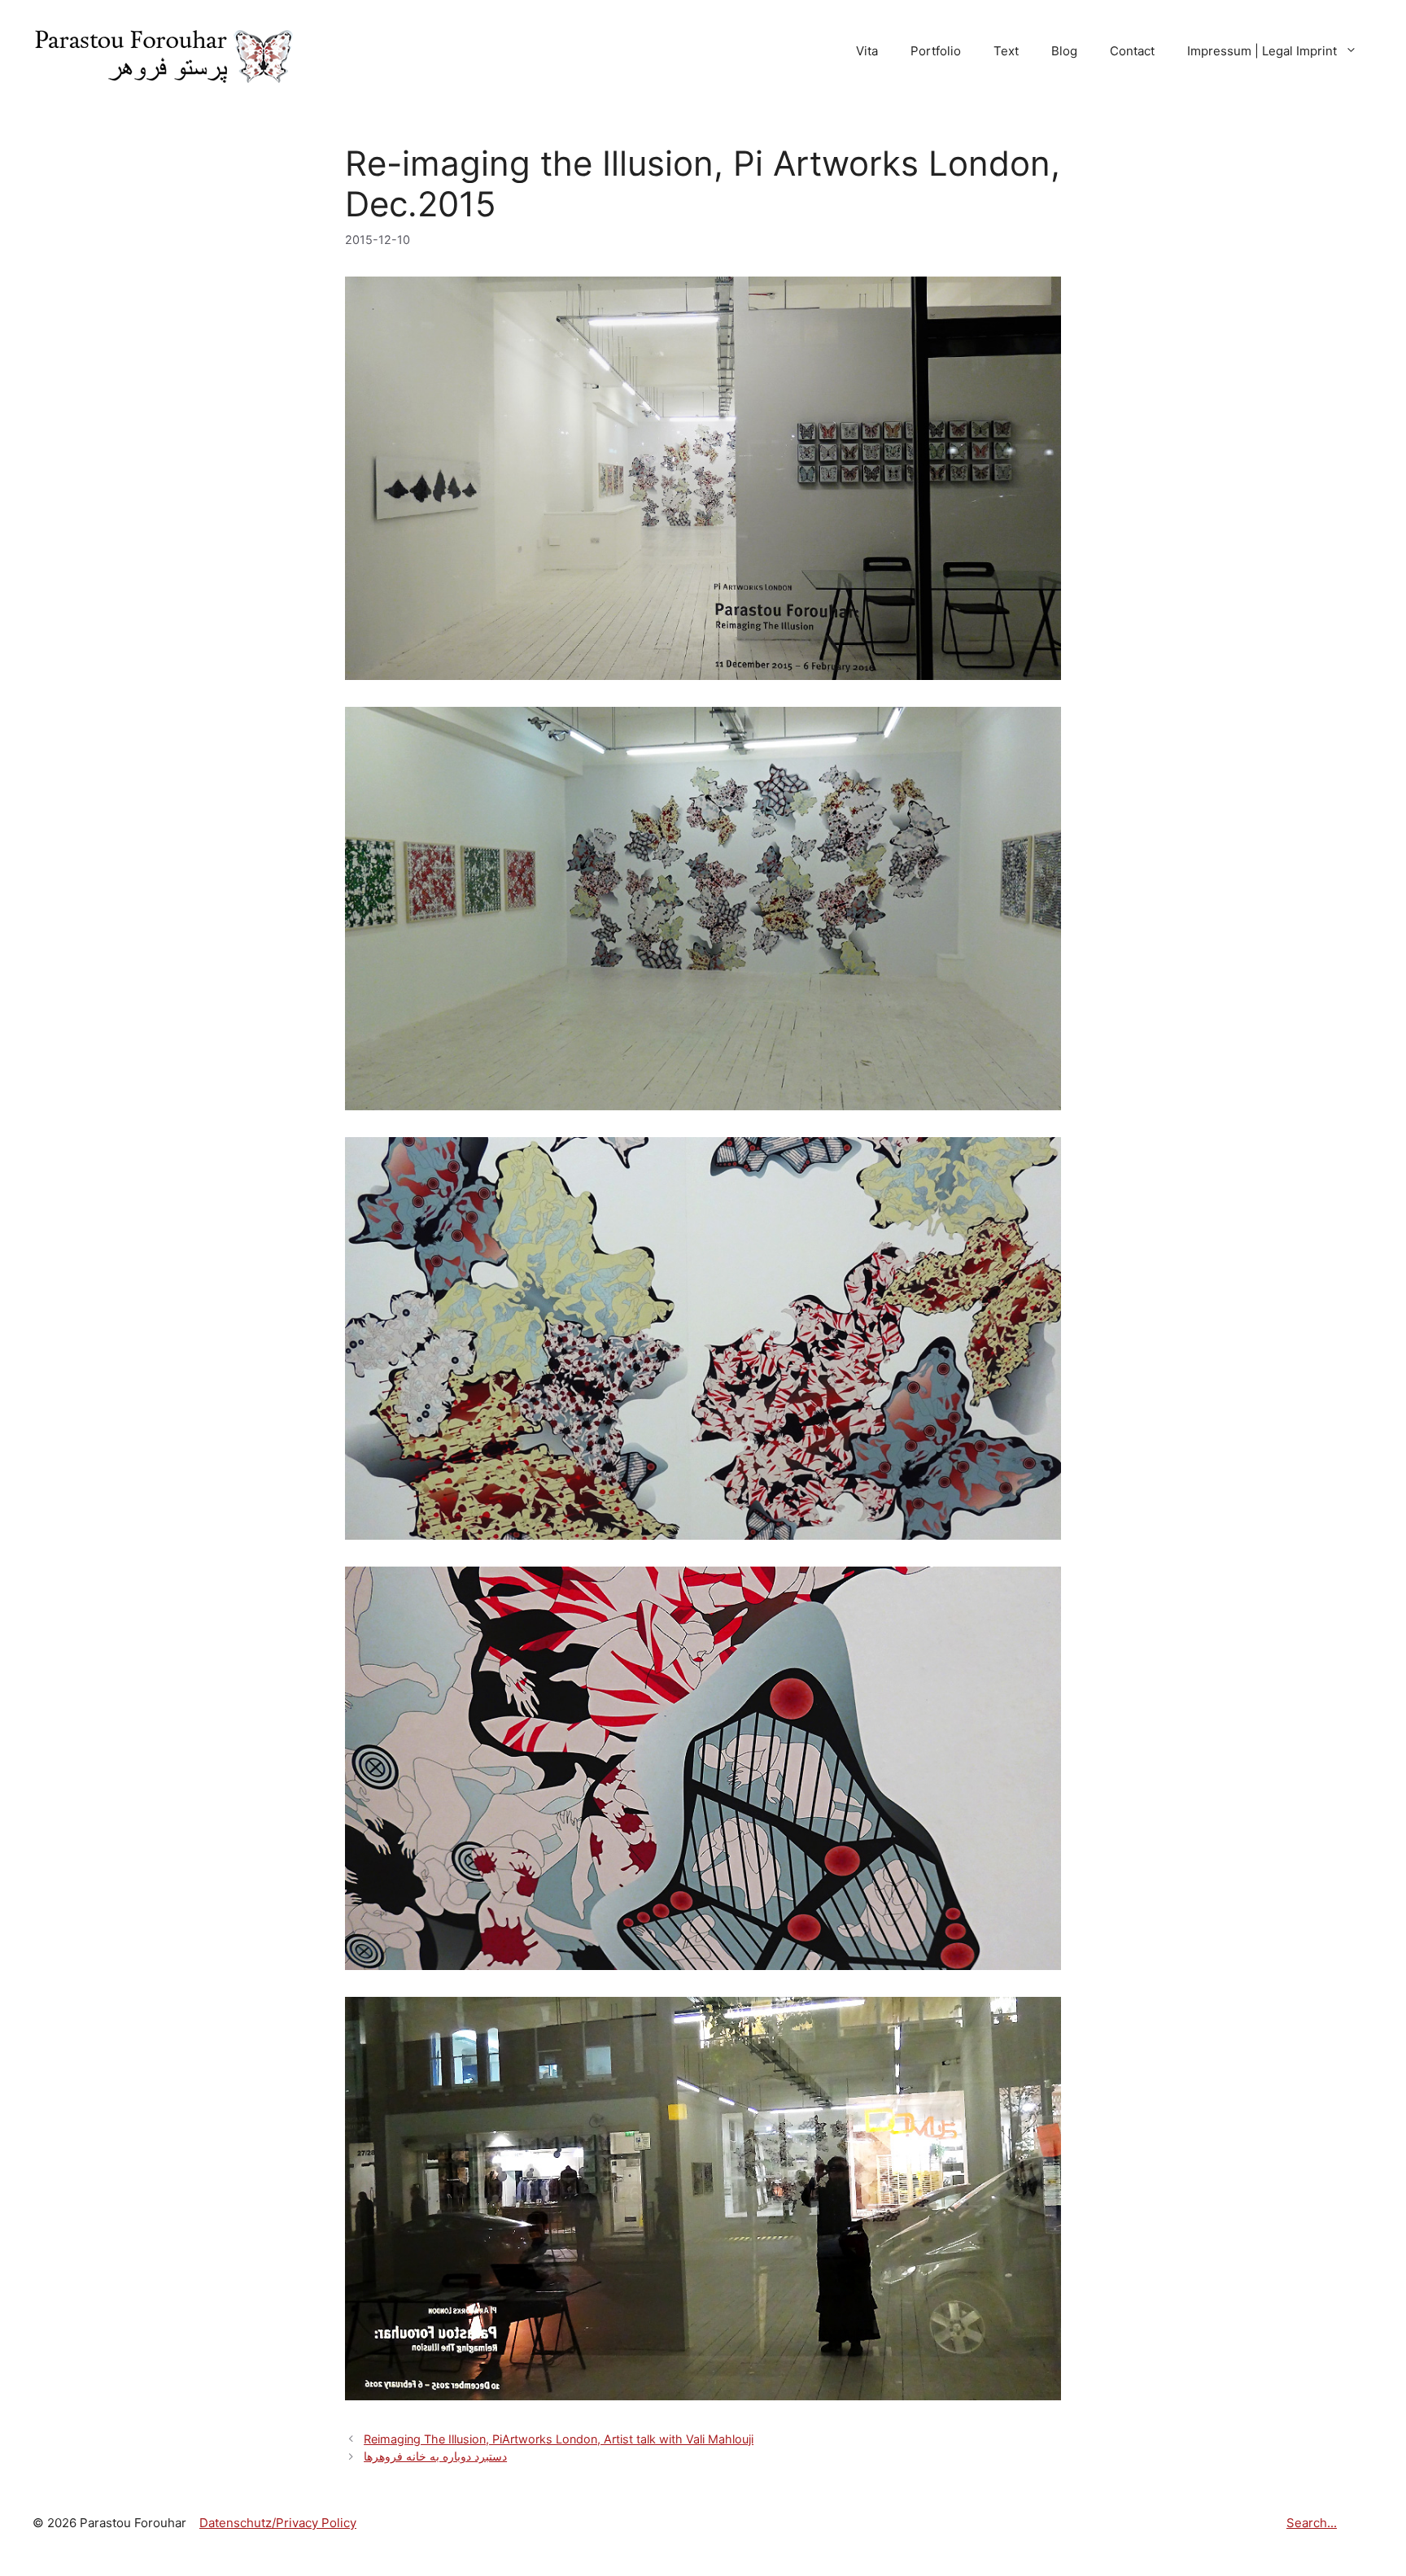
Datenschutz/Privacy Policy (278, 2523)
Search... (1312, 2523)
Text (1006, 51)
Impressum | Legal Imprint (1262, 51)
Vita (867, 51)
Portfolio (936, 51)
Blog (1064, 51)
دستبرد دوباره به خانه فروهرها (435, 2456)
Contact (1132, 51)
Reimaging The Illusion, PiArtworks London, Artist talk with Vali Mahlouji (559, 2439)
